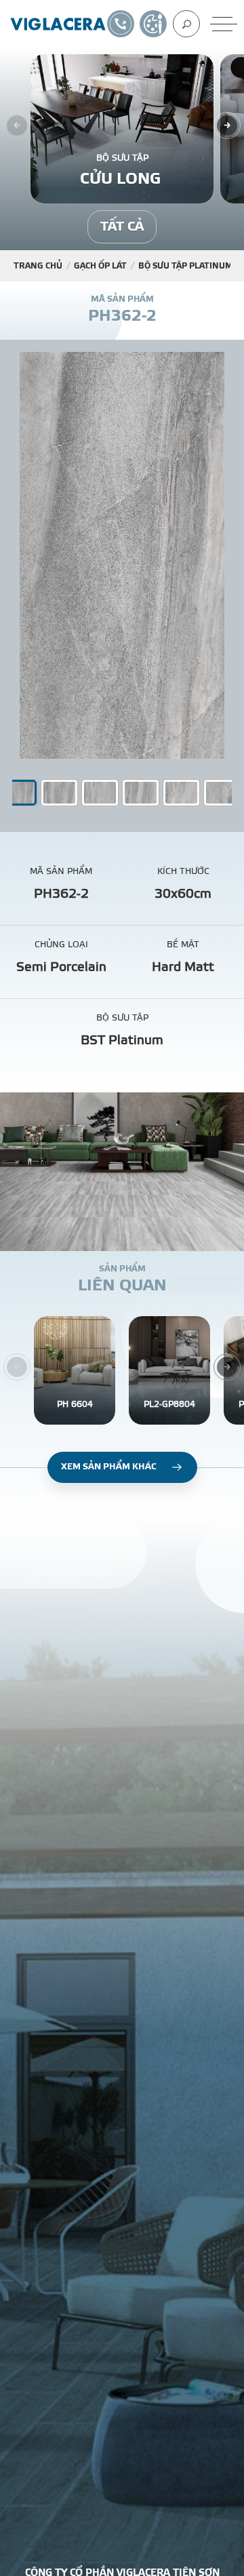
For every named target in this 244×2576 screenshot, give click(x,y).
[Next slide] (227, 125)
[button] (59, 793)
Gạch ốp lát (100, 266)
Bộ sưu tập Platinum (185, 266)
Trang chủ (38, 266)
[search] (186, 24)
